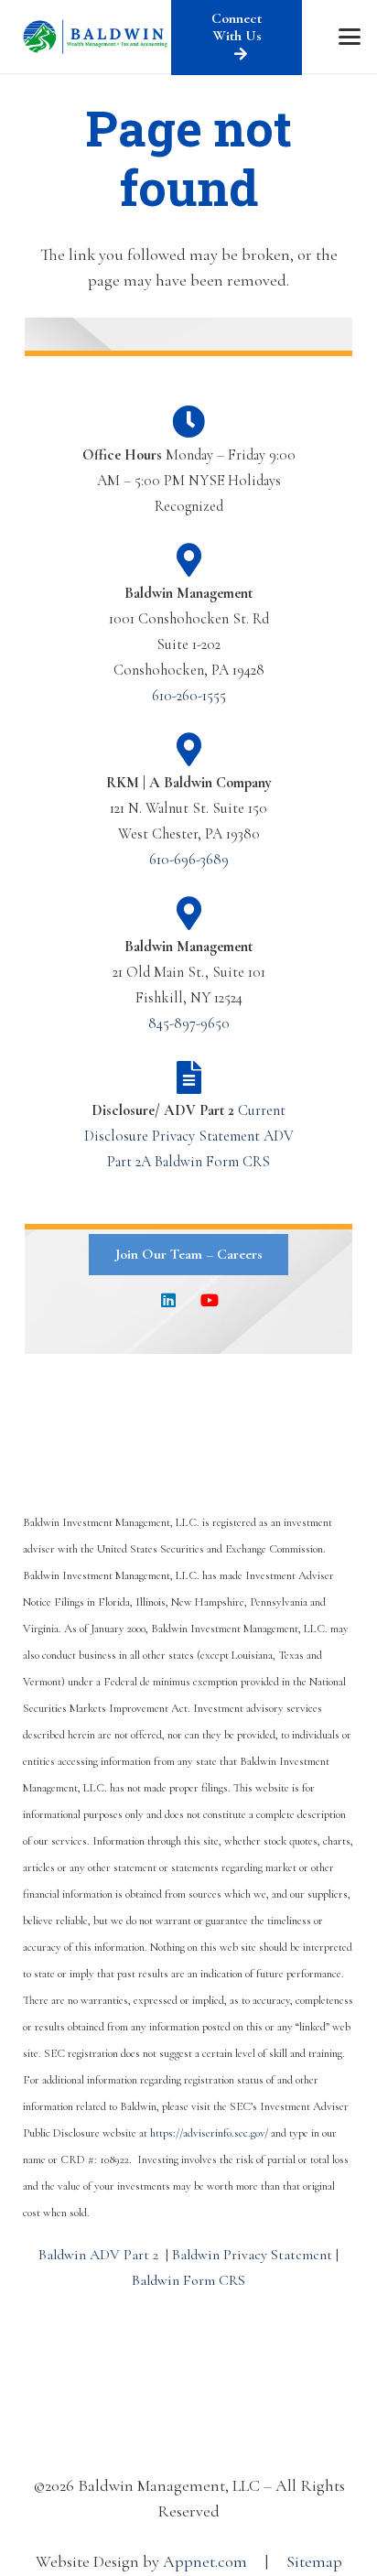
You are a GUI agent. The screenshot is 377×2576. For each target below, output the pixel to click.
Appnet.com (205, 2561)
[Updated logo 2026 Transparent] (96, 37)
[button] (350, 37)
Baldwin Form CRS (212, 1162)
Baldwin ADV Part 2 (98, 2255)
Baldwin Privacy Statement (252, 2255)
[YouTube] (209, 1300)
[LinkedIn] (168, 1300)
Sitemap (314, 2561)
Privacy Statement (206, 1136)
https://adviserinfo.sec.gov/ (209, 2133)
